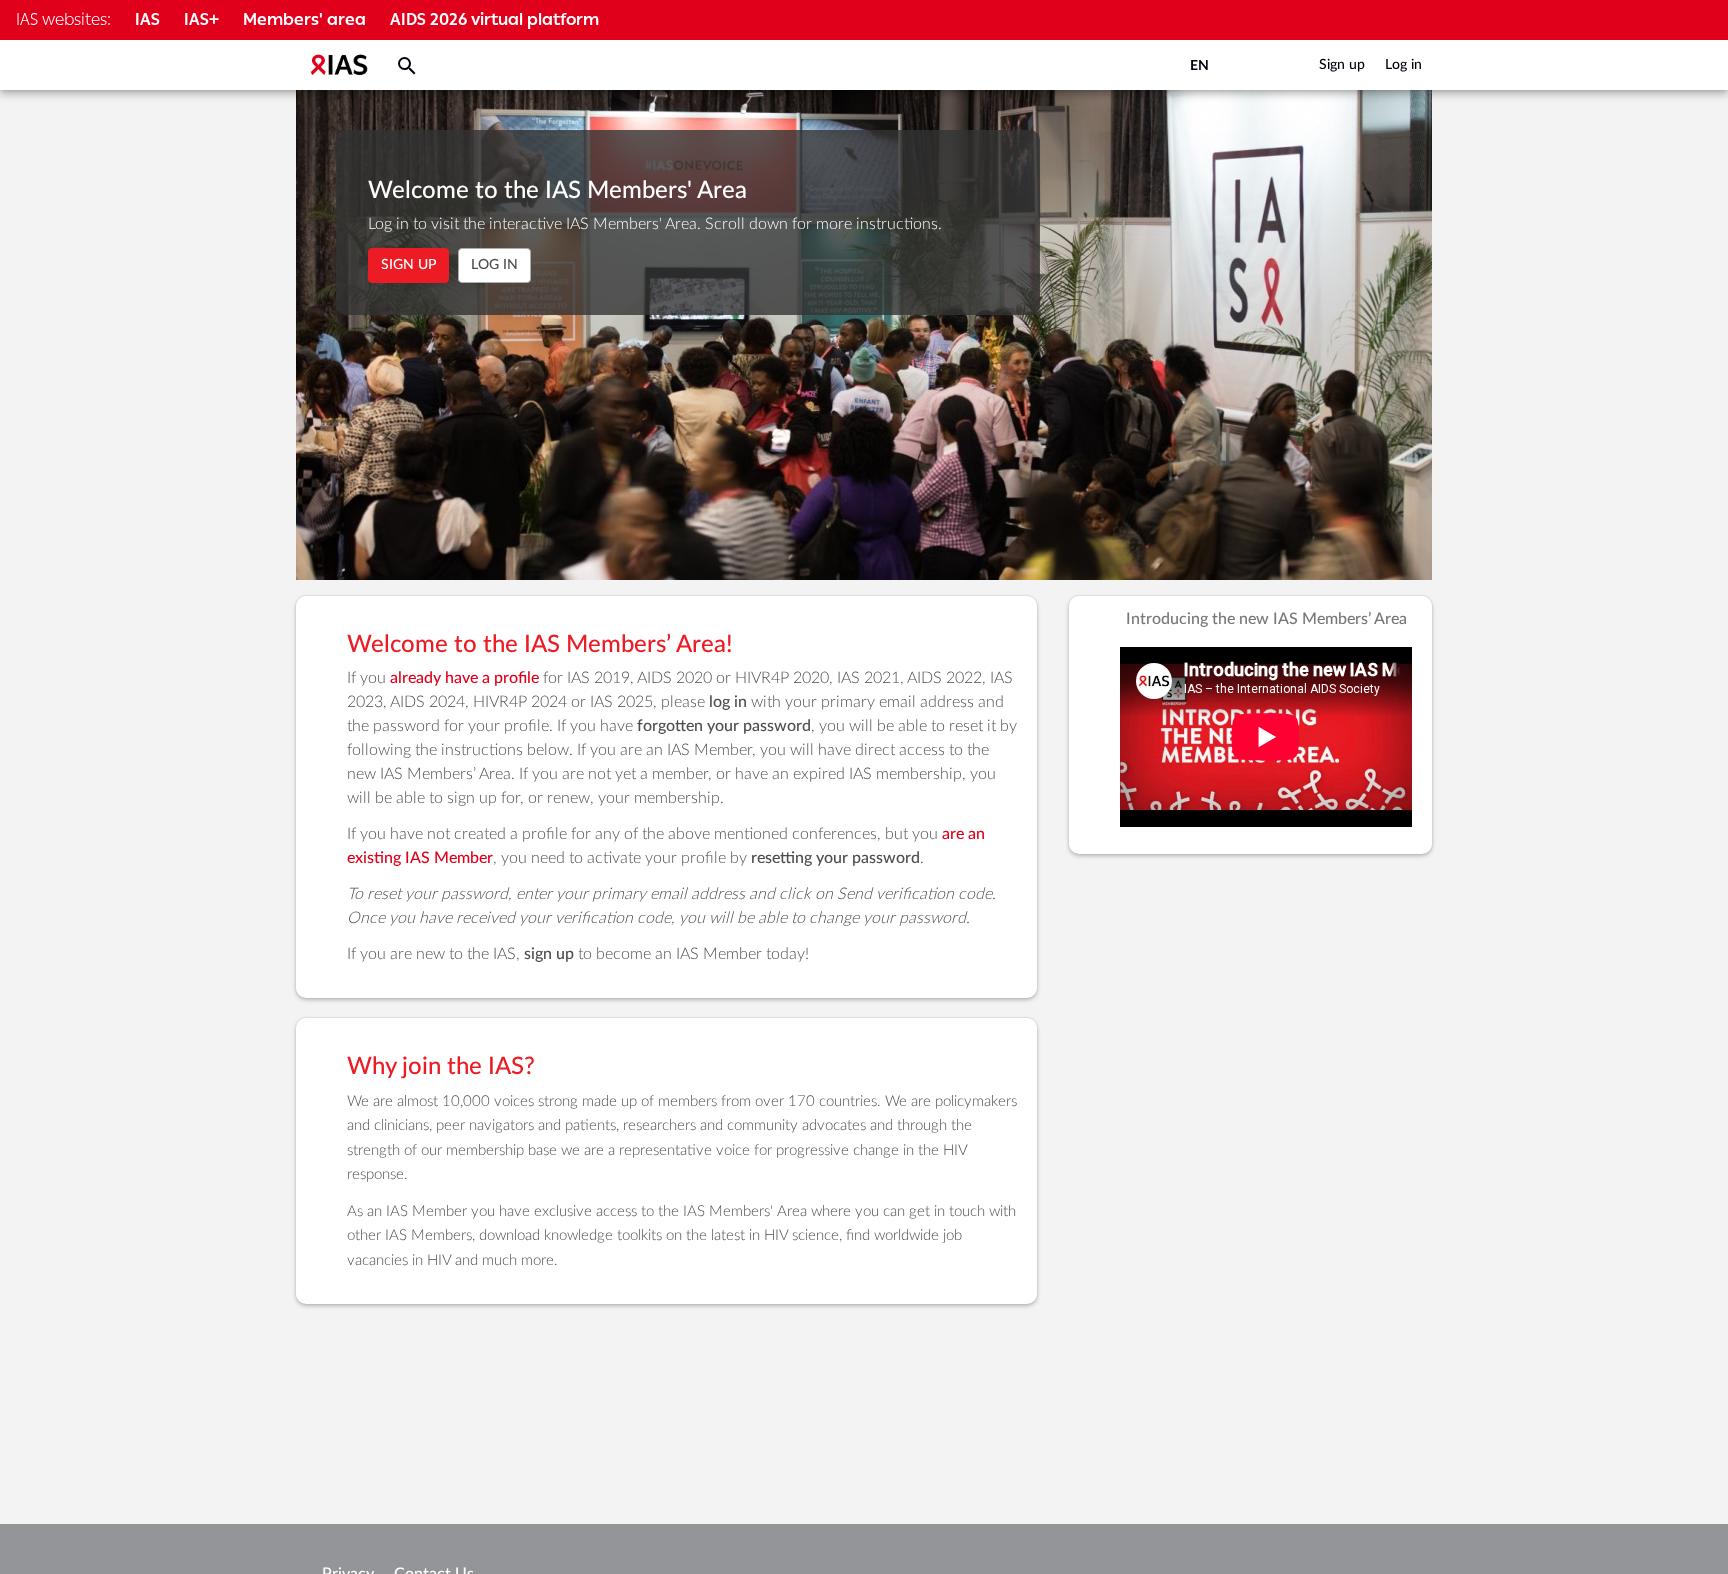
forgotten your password (724, 726)
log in (728, 702)
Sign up (1342, 65)
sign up (549, 954)
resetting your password (835, 858)
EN (1199, 66)
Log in (1403, 65)
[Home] (339, 65)
